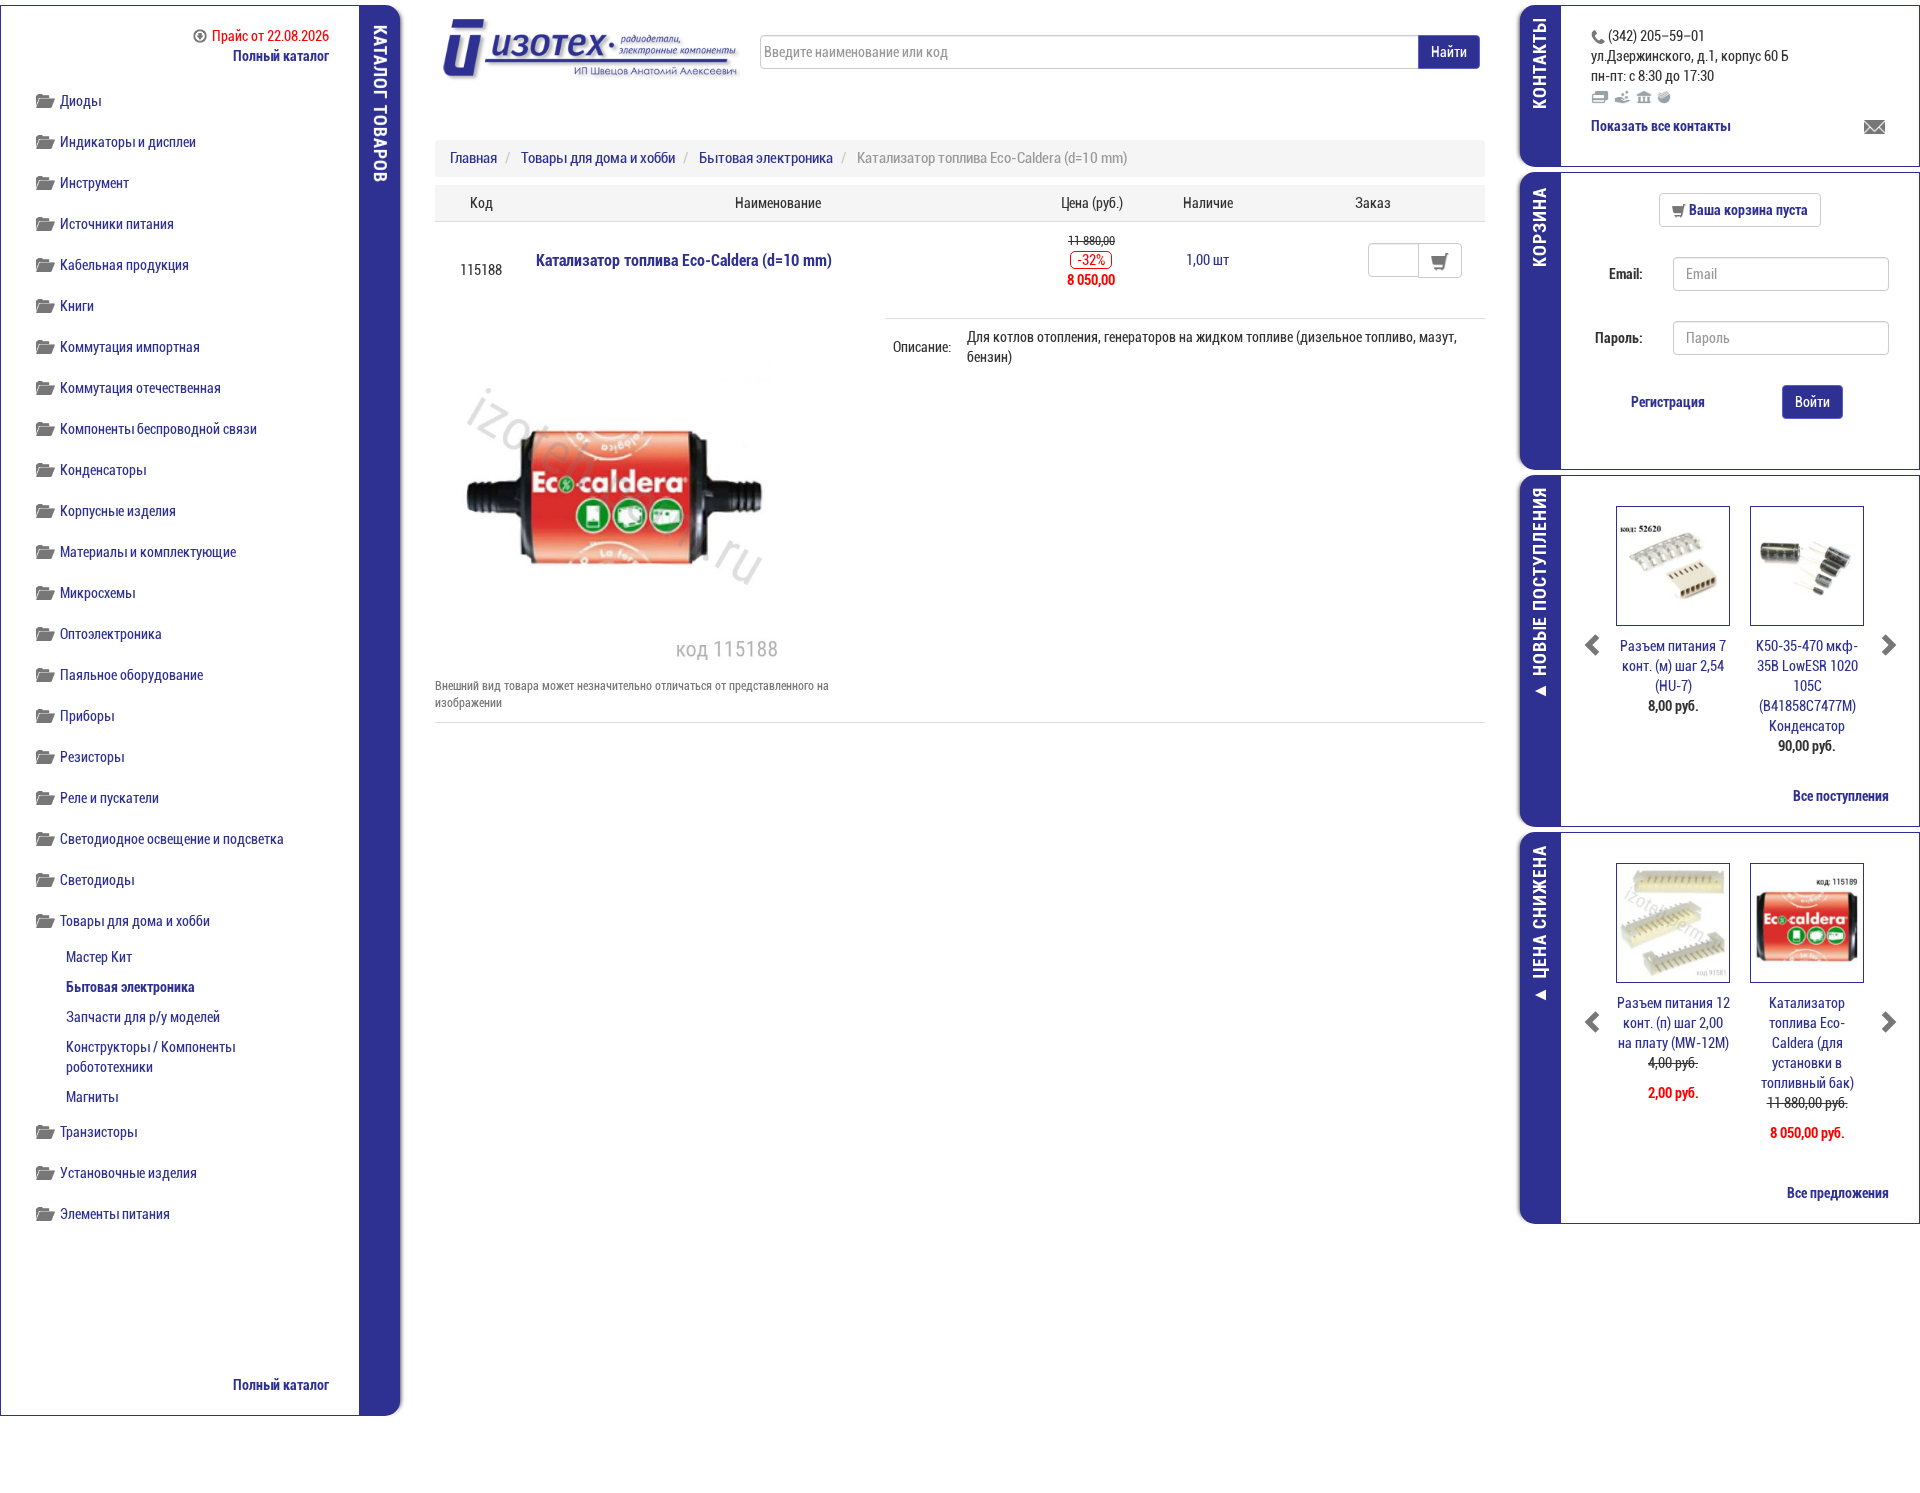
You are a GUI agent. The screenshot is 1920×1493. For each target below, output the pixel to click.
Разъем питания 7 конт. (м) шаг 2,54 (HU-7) (1673, 666)
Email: (1626, 274)
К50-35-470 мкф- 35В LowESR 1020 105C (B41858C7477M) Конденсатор (1807, 686)
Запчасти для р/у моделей (143, 1017)
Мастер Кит (99, 957)
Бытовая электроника (130, 987)
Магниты (92, 1097)
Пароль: (1619, 338)
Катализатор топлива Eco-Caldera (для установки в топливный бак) (1807, 1043)
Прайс (270, 36)
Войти (1812, 402)
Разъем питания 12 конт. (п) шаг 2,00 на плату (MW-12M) (1673, 1023)
